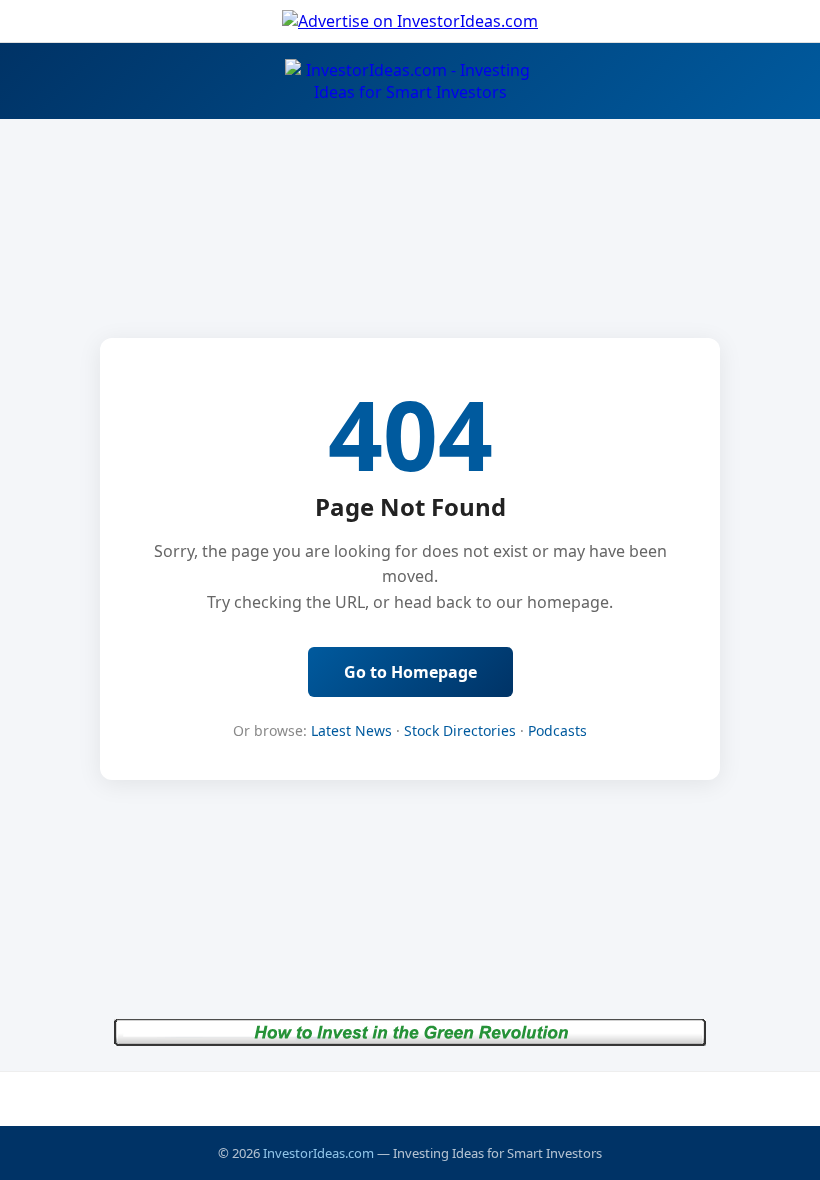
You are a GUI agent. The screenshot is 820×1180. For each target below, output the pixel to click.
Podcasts (557, 730)
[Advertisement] (410, 1097)
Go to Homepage (410, 672)
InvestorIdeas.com (318, 1153)
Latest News (351, 730)
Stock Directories (460, 730)
